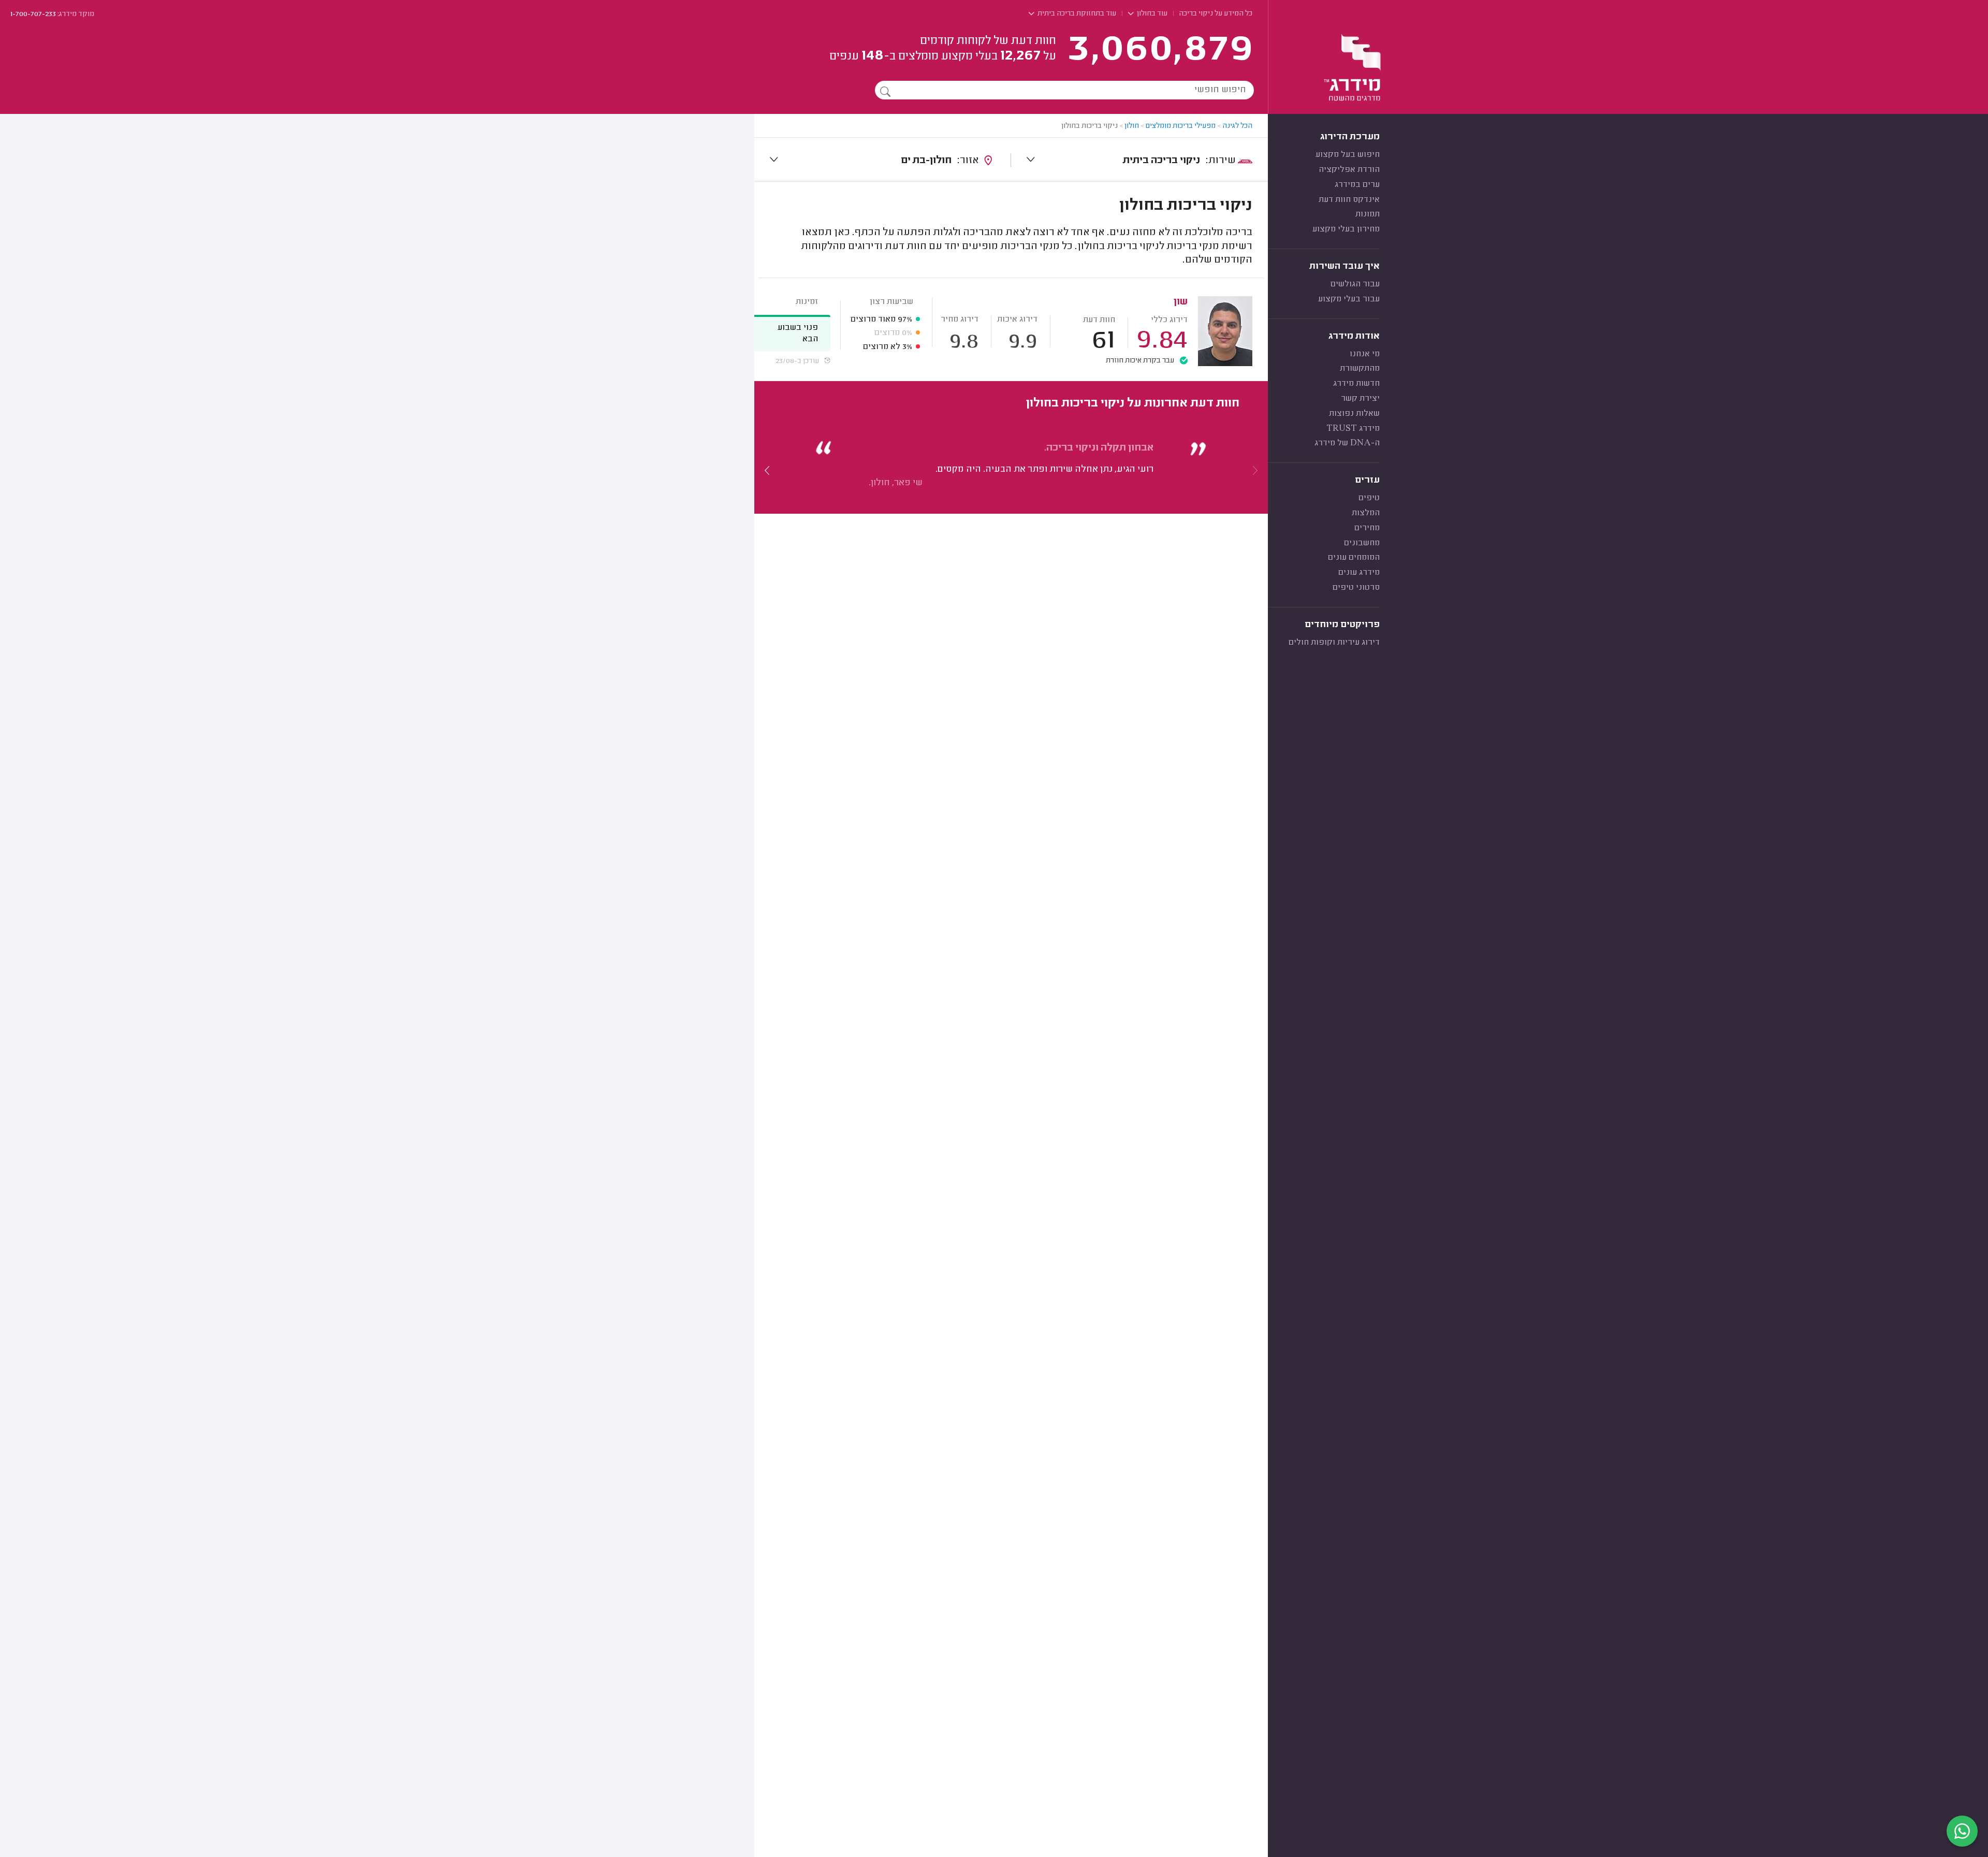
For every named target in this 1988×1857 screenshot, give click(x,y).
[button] (767, 470)
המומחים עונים (1354, 558)
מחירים (1367, 528)
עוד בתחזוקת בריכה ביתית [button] (1076, 14)
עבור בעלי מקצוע (1349, 299)
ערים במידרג (1357, 185)
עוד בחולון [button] (1151, 14)
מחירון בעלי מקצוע (1346, 229)
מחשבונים (1362, 543)
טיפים (1369, 498)
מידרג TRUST (1353, 429)
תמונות (1368, 214)
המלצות (1366, 513)
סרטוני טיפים (1356, 588)
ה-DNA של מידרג (1347, 443)
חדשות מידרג (1356, 384)
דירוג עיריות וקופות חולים (1334, 643)
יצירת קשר (1360, 399)
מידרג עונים (1359, 573)
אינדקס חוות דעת (1349, 200)
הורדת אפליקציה (1349, 170)
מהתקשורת (1360, 369)
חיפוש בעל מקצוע (1348, 155)
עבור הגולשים (1355, 284)
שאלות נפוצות (1354, 414)
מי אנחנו (1365, 354)
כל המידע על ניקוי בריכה (1216, 14)
